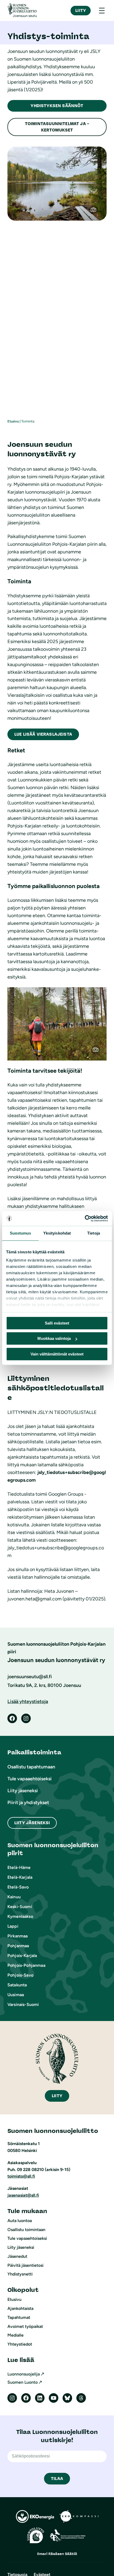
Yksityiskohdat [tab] (57, 1233)
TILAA (57, 2479)
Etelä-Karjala (20, 1877)
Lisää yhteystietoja (28, 1701)
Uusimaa (16, 1995)
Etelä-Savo (18, 1887)
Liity (81, 10)
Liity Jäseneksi (32, 1823)
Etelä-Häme (19, 1867)
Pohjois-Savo (20, 1975)
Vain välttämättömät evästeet (57, 1354)
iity (57, 2096)
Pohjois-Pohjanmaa (26, 1965)
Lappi (13, 1926)
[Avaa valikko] (102, 11)
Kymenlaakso (20, 1916)
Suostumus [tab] (21, 1233)
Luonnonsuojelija (24, 2374)
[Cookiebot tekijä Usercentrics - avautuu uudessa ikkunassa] (85, 1218)
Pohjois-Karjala (22, 1956)
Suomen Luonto (23, 2382)
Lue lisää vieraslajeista (43, 734)
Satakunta (17, 1985)
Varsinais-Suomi (23, 2004)
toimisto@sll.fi (21, 2176)
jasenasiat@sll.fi (23, 2195)
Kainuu (14, 1897)
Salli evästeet (57, 1323)
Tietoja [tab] (94, 1233)
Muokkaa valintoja (54, 1338)
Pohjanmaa (18, 1946)
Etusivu (13, 421)
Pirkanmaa (17, 1936)
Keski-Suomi (20, 1907)
